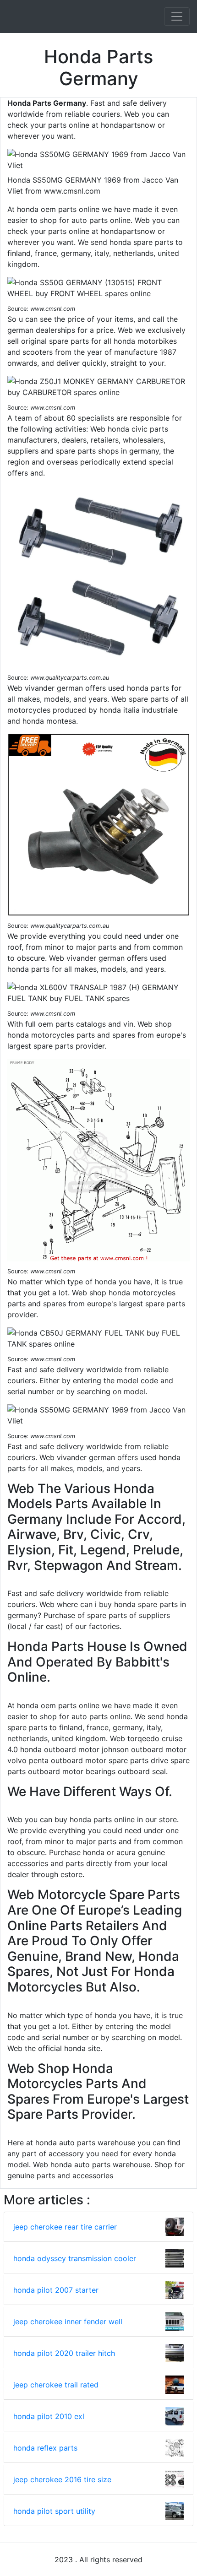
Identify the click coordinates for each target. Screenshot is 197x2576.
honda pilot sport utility (54, 2511)
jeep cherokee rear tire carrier (65, 2227)
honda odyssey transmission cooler (75, 2258)
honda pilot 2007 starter (56, 2290)
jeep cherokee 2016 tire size (62, 2479)
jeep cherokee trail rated (56, 2385)
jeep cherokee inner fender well (68, 2322)
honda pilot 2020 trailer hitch (64, 2353)
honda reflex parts (45, 2448)
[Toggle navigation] (177, 16)
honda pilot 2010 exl (49, 2416)
